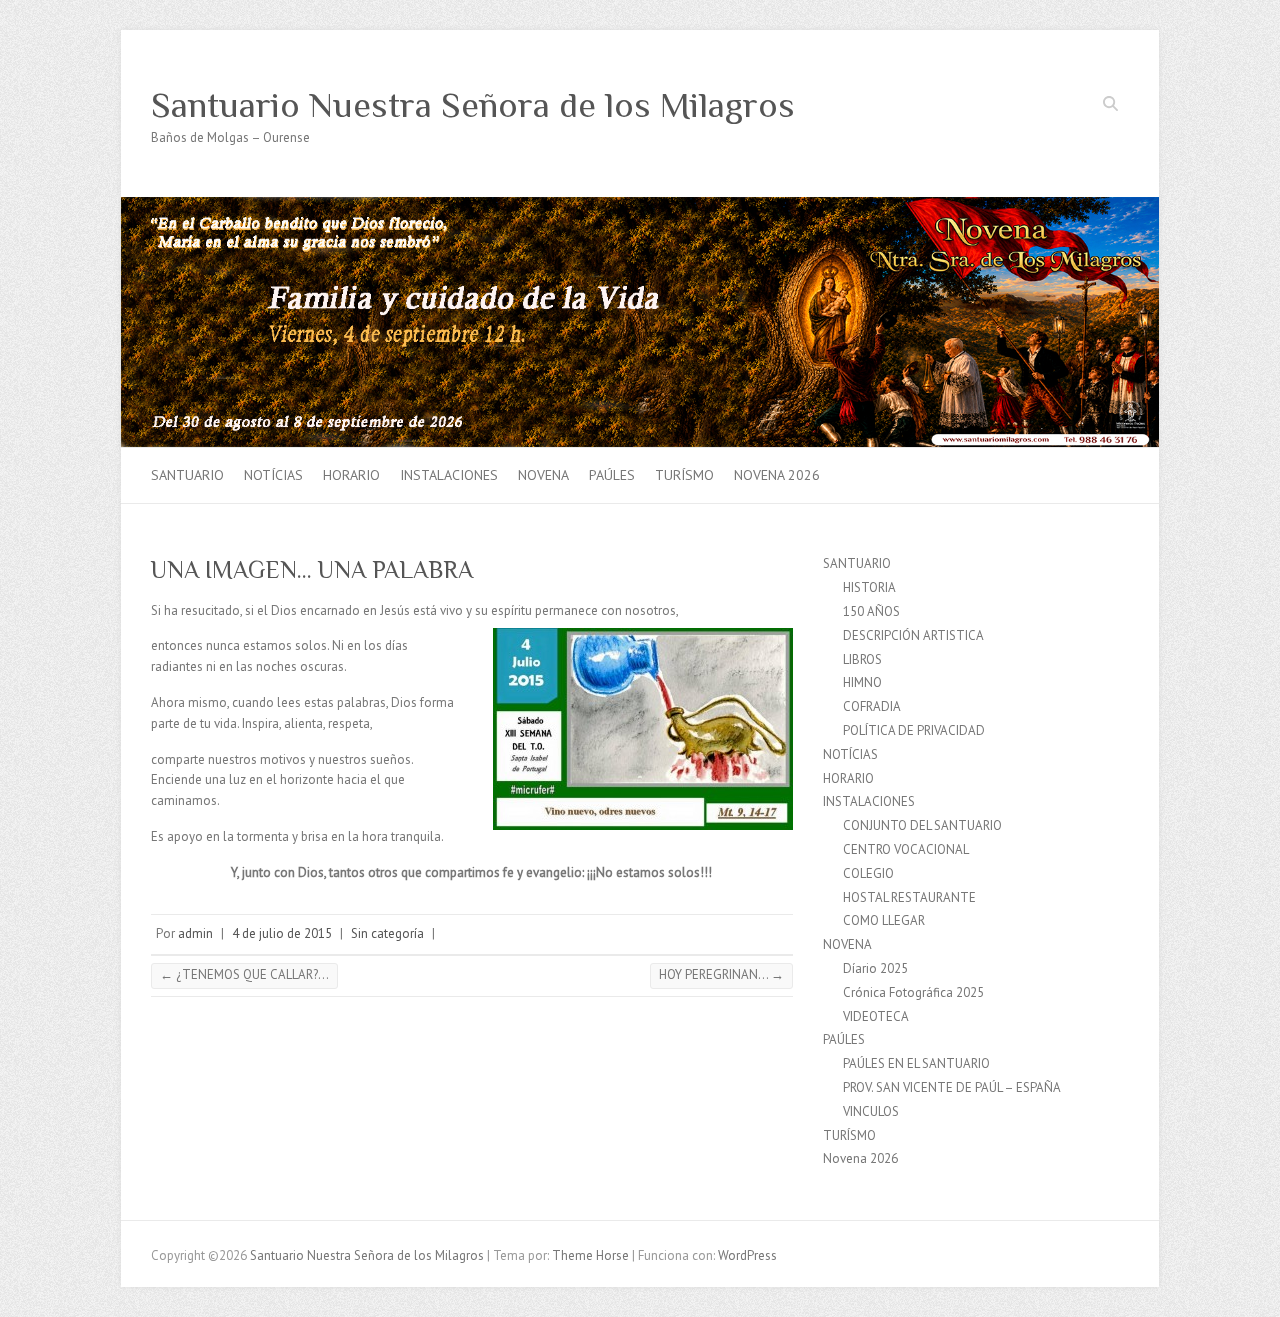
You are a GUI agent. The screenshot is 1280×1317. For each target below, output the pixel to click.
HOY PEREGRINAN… (721, 974)
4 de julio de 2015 (282, 933)
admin (195, 933)
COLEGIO (868, 873)
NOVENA (543, 475)
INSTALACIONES (449, 475)
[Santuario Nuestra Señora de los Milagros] (640, 206)
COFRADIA (872, 706)
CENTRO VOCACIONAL (906, 849)
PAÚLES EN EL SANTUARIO (916, 1063)
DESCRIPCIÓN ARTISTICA (913, 635)
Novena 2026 (777, 475)
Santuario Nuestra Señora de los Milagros (473, 105)
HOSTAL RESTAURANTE (909, 897)
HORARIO (351, 475)
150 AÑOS (871, 611)
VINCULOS (871, 1111)
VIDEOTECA (876, 1016)
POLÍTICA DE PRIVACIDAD (914, 730)
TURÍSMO (684, 475)
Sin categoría (387, 933)
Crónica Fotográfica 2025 (913, 992)
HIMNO (862, 682)
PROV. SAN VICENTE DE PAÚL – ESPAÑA (952, 1087)
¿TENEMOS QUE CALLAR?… (244, 974)
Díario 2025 (875, 968)
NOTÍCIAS (273, 475)
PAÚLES (612, 475)
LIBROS (862, 659)
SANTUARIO (187, 475)
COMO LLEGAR (884, 920)
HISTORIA (869, 587)
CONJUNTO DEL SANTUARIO (922, 825)
